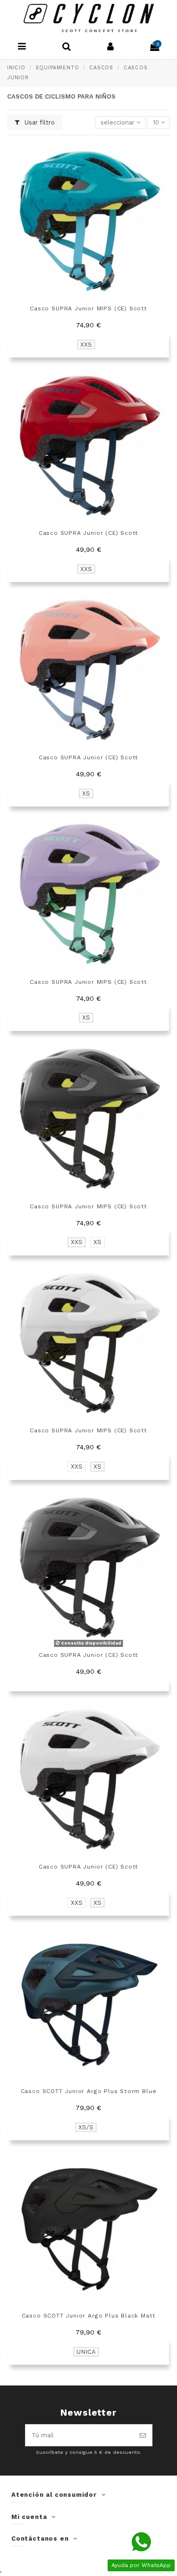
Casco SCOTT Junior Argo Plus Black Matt (89, 2316)
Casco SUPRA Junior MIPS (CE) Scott (88, 308)
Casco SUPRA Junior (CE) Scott (89, 533)
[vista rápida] (163, 155)
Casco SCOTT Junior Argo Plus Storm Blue (89, 2091)
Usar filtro (39, 122)
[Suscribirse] (143, 2435)
